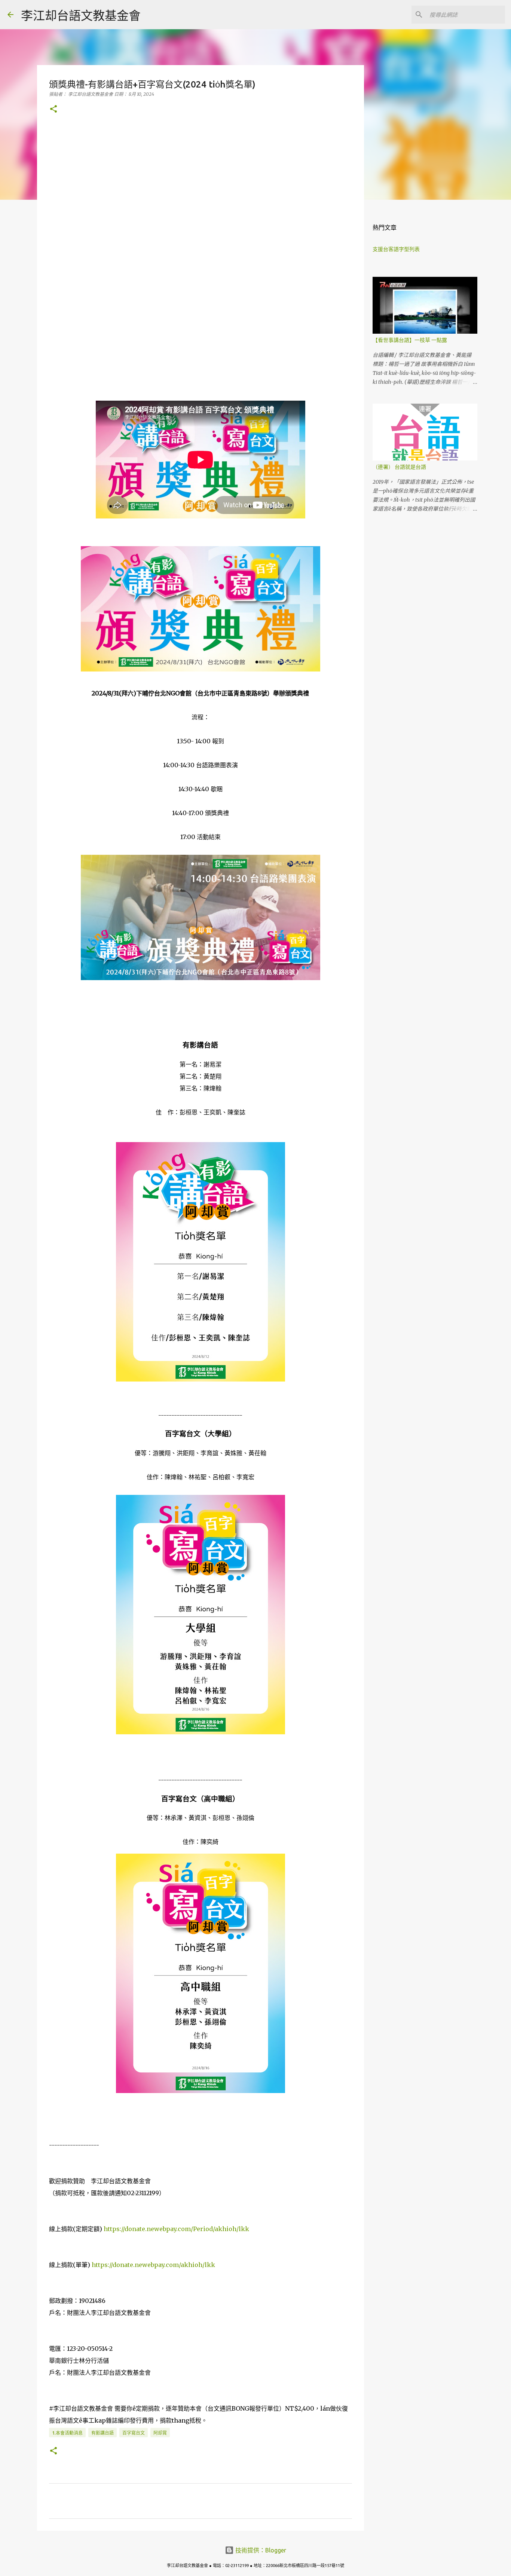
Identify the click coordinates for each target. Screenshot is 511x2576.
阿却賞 (160, 2433)
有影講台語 (102, 2433)
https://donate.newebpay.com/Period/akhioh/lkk (176, 2229)
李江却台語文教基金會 (81, 15)
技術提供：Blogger (260, 2550)
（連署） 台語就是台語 (399, 467)
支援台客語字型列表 (396, 249)
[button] (53, 109)
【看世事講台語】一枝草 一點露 (410, 340)
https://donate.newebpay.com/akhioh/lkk (153, 2265)
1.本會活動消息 (67, 2433)
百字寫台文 (134, 2433)
